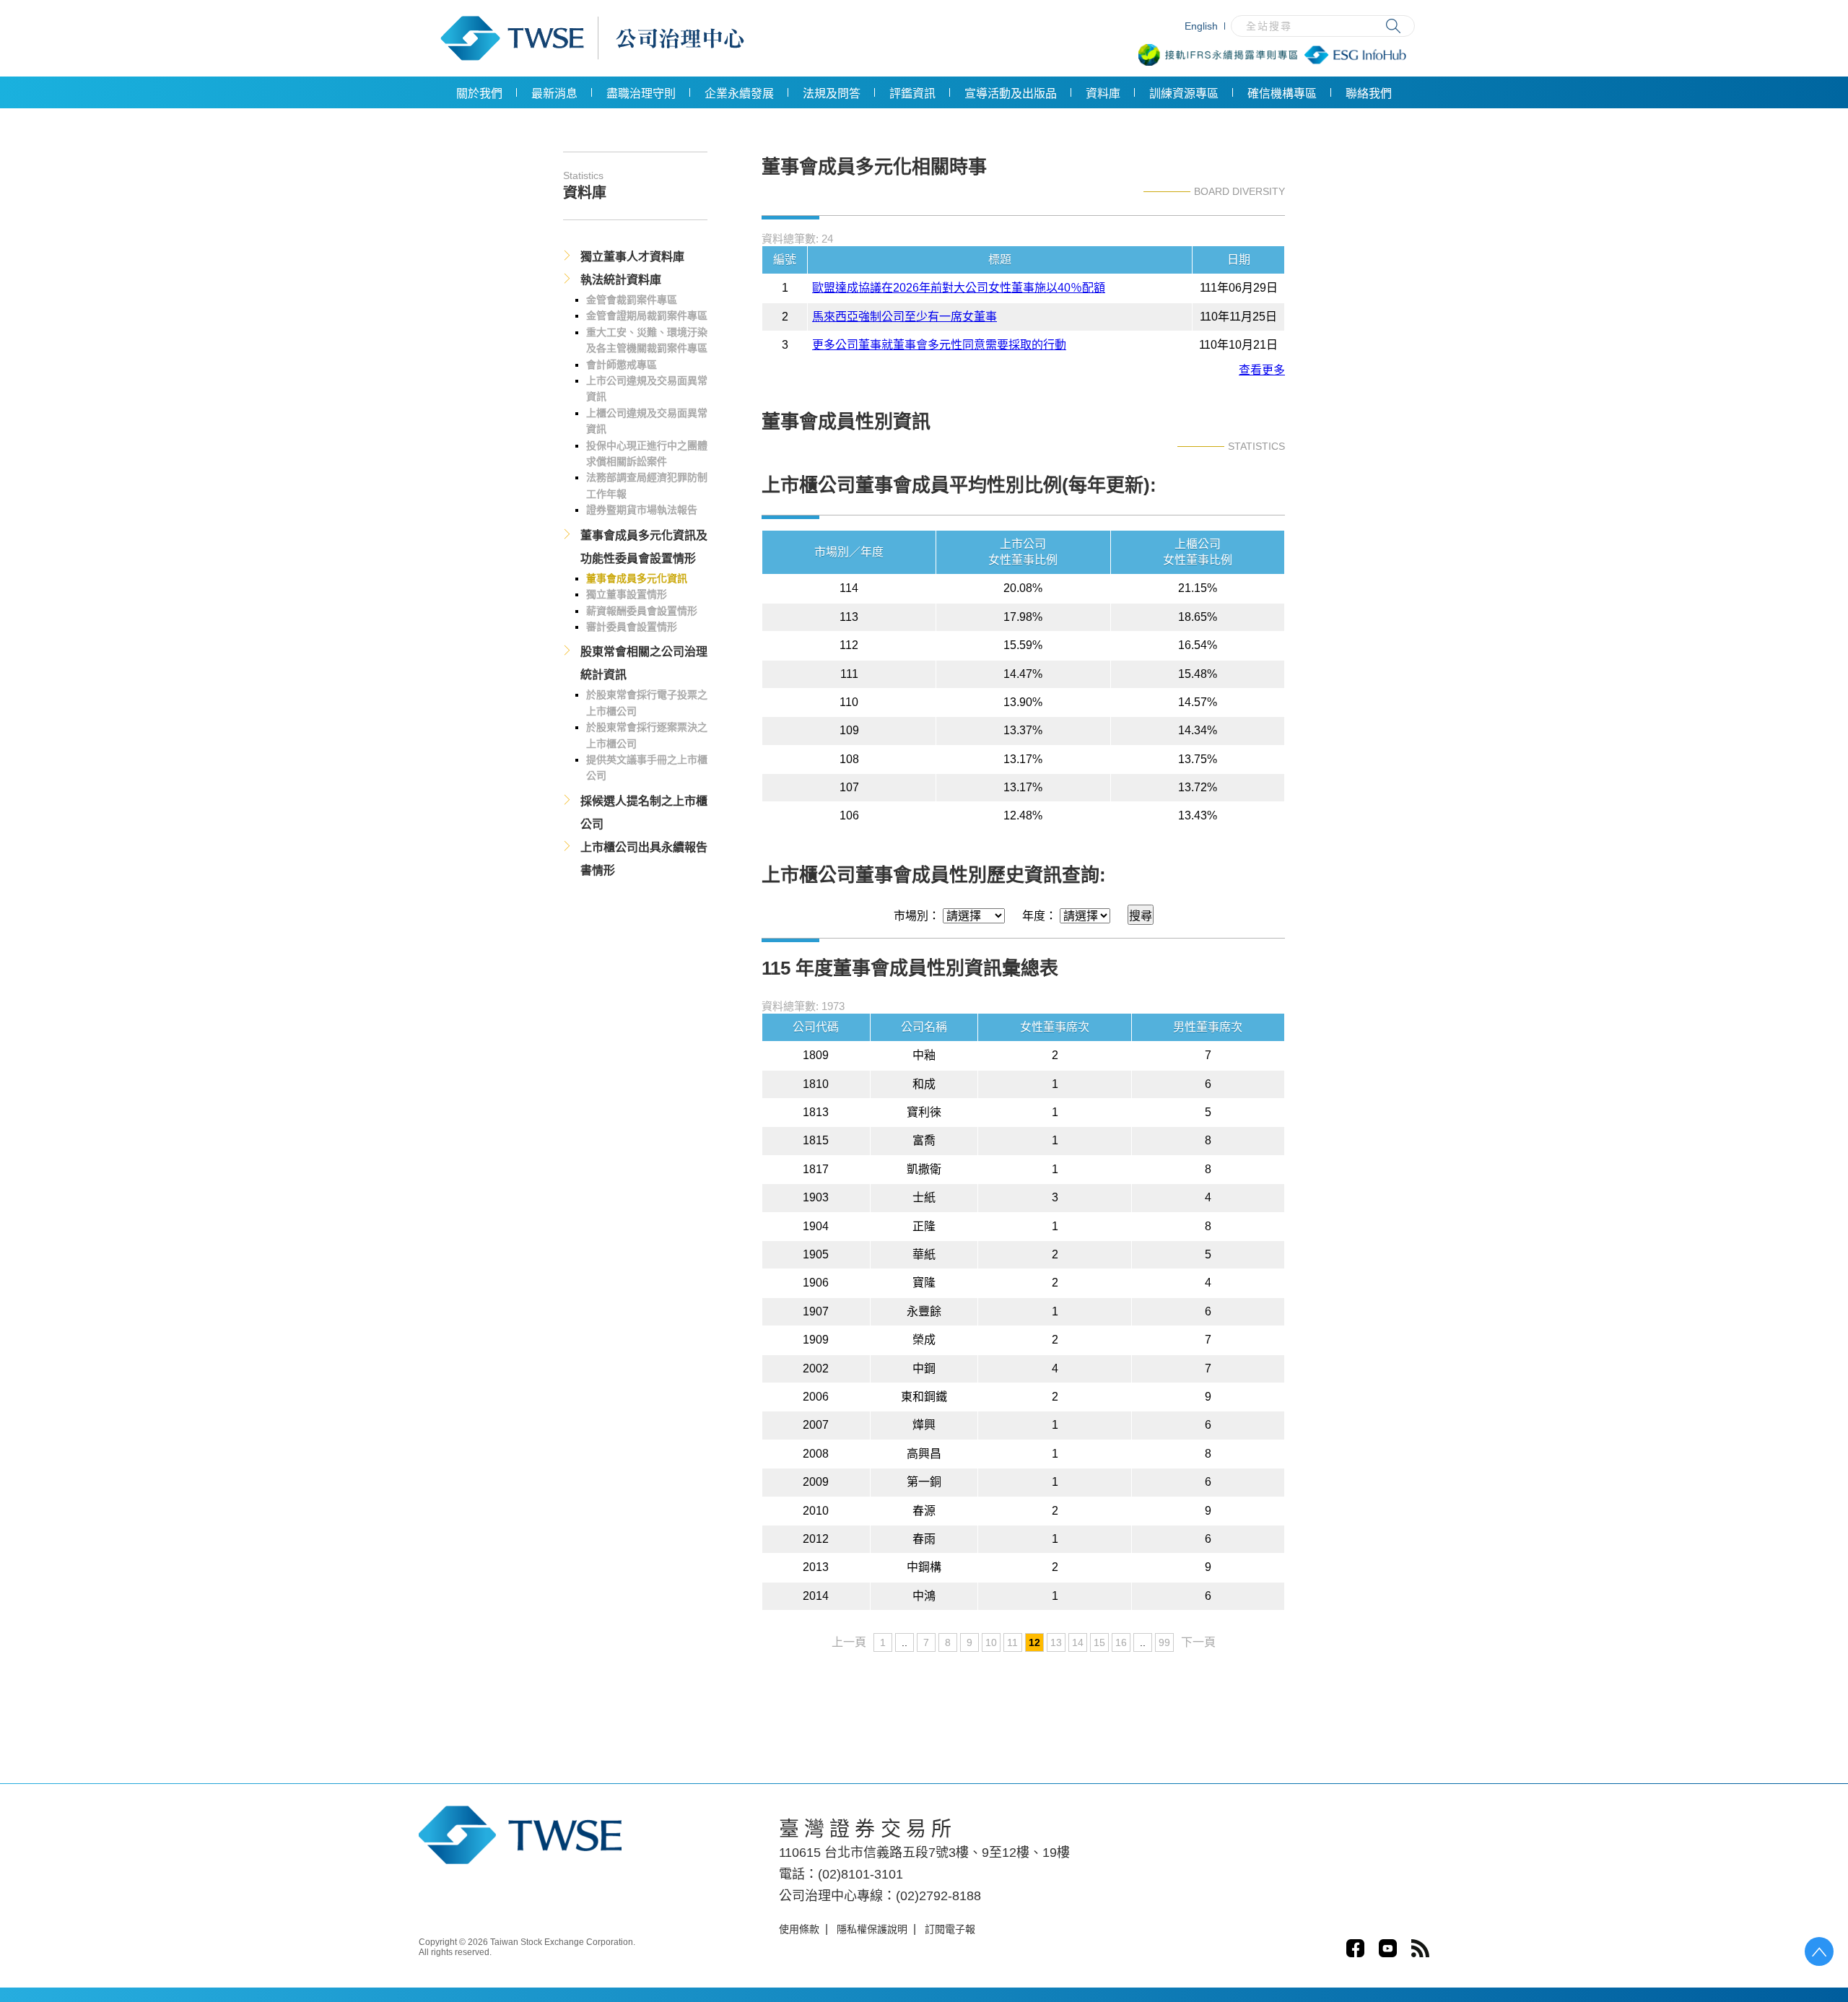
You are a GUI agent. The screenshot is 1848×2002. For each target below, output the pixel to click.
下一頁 (1198, 1642)
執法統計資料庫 (621, 280)
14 (1078, 1642)
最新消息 (554, 93)
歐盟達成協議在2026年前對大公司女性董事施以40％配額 (959, 288)
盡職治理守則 (641, 93)
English (1201, 26)
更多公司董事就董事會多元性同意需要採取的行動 (939, 345)
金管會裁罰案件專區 (632, 300)
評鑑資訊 (912, 93)
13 (1056, 1642)
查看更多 (1262, 370)
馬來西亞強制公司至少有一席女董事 (905, 317)
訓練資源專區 (1184, 93)
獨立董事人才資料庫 (632, 257)
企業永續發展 (739, 93)
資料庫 (1103, 93)
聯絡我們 (1369, 93)
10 (991, 1642)
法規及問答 (832, 93)
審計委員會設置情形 (632, 627)
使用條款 (799, 1929)
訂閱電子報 (950, 1929)
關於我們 (479, 93)
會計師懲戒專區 (622, 365)
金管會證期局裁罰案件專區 (647, 315)
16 (1121, 1642)
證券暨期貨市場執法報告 (642, 510)
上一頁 (849, 1642)
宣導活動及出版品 (1011, 93)
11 (1012, 1642)
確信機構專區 (1282, 93)
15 (1099, 1642)
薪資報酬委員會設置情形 (642, 611)
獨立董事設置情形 (627, 594)
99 (1164, 1642)
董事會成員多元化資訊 (637, 578)
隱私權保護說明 (872, 1929)
